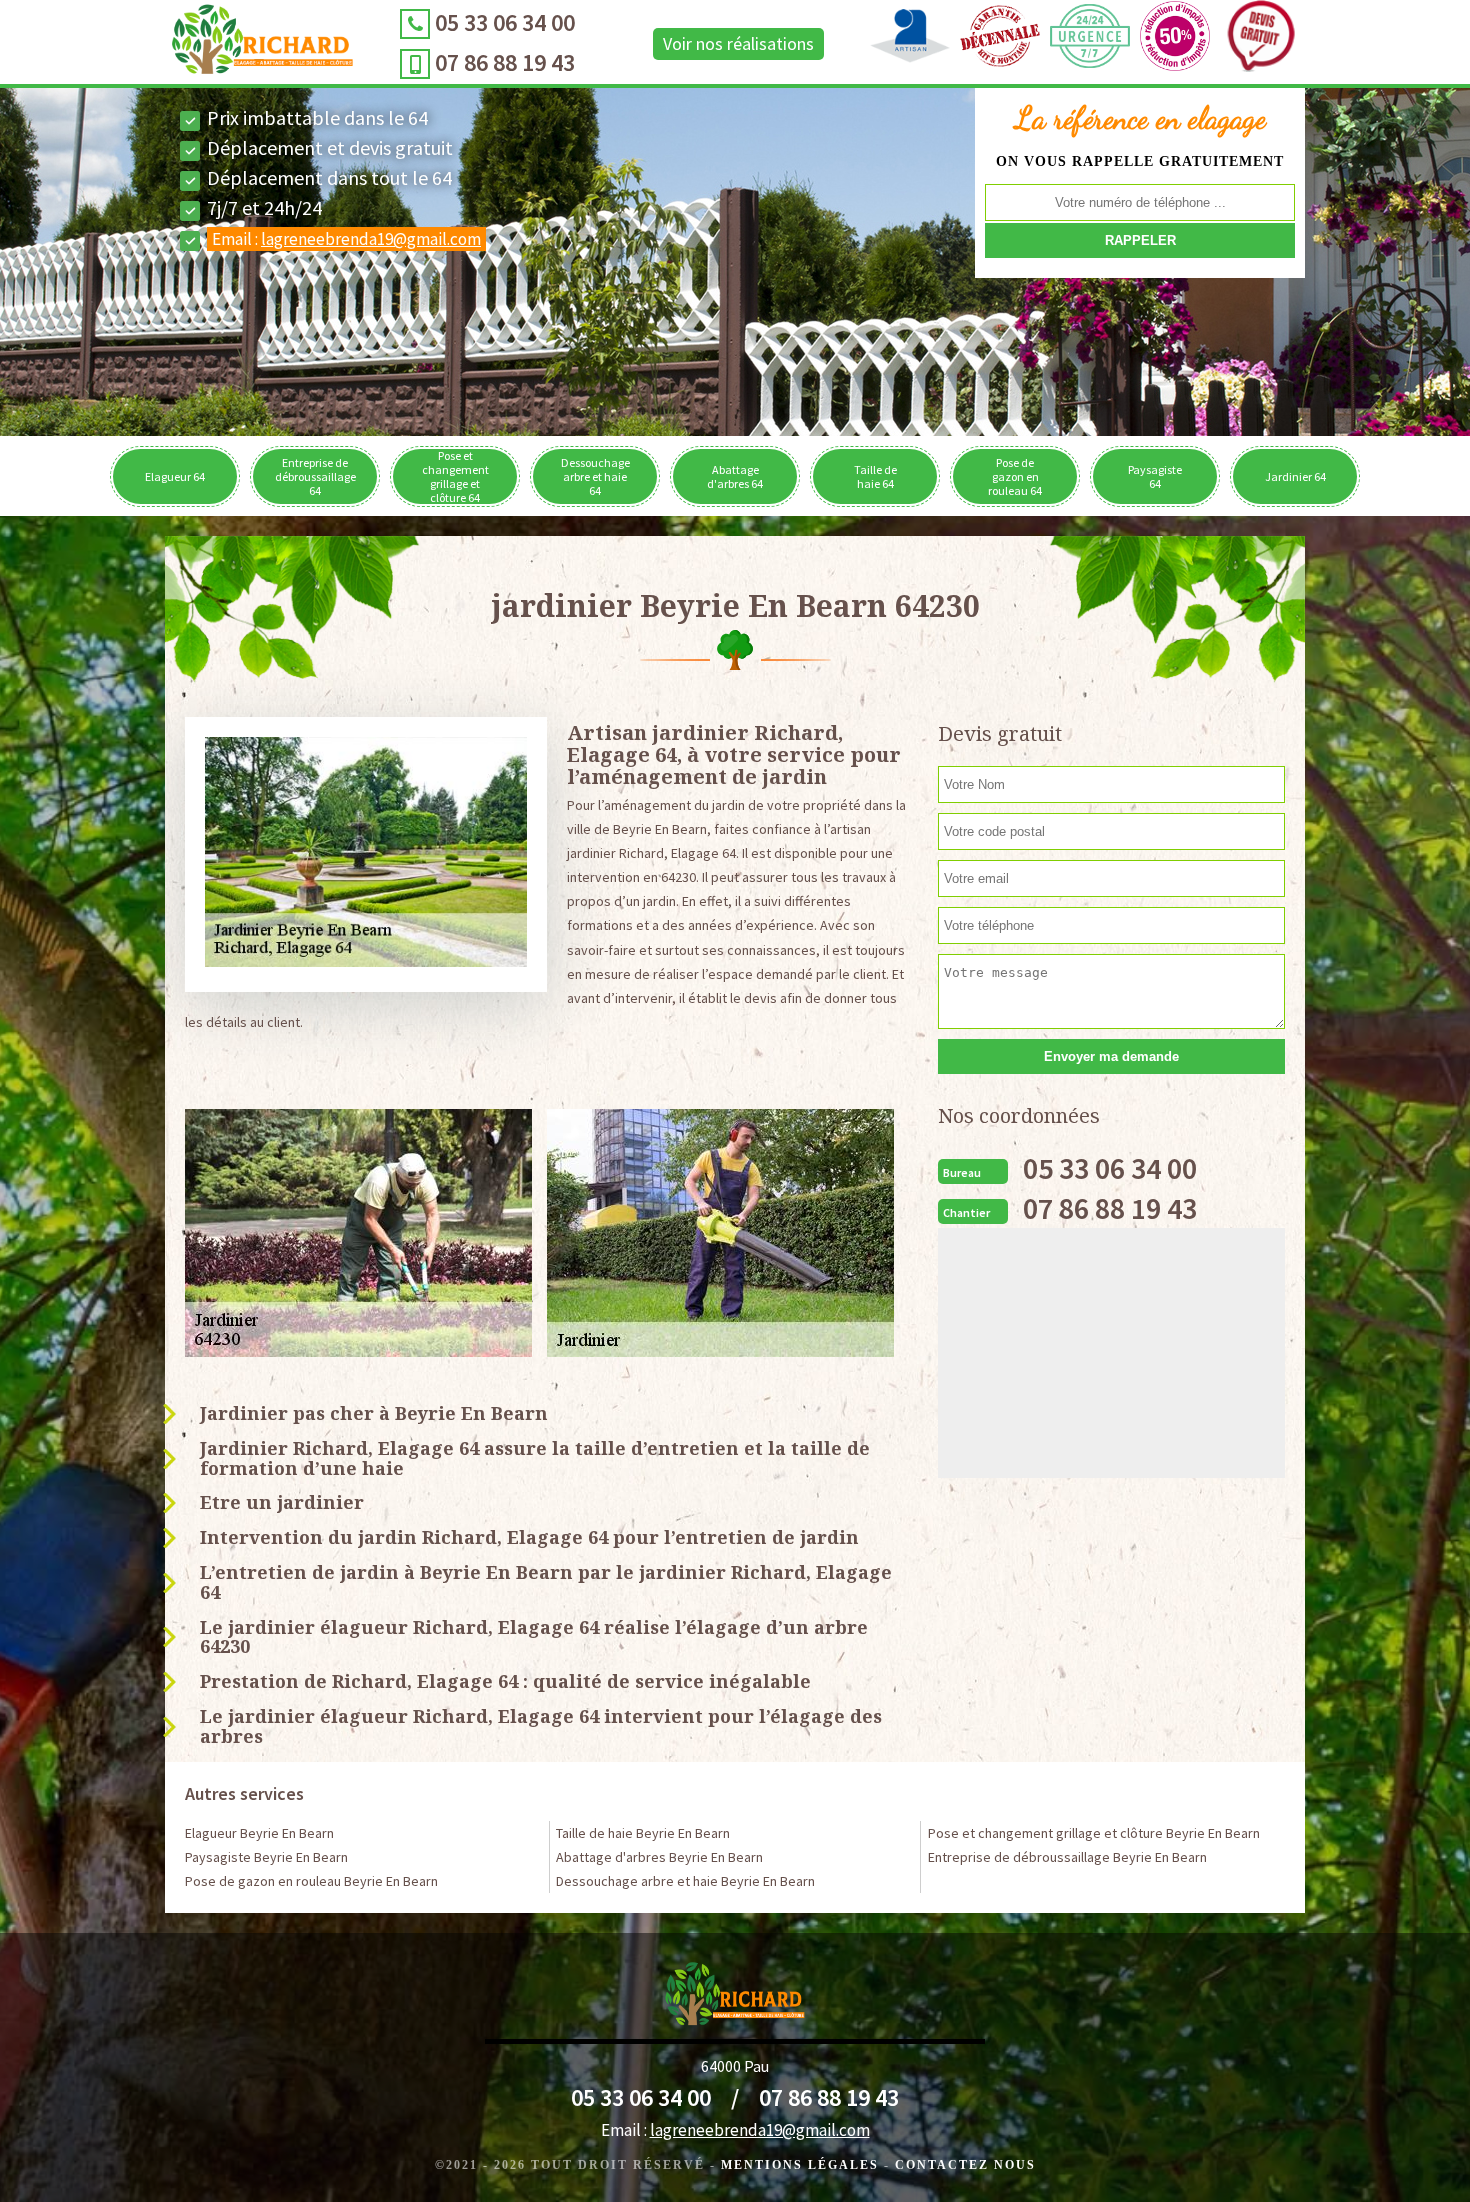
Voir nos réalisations (738, 43)
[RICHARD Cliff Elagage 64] (262, 44)
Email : (346, 239)
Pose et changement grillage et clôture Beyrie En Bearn (1094, 1833)
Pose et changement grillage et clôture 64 (455, 476)
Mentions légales (800, 2165)
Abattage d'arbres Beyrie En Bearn (659, 1857)
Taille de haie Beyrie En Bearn (643, 1833)
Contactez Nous (965, 2165)
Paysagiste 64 (1155, 476)
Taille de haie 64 (875, 476)
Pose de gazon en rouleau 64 (1015, 476)
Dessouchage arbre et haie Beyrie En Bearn (685, 1881)
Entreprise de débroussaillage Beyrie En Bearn (1067, 1857)
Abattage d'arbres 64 (735, 476)
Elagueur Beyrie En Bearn (259, 1833)
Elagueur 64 (175, 476)
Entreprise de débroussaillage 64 (315, 476)
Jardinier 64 (1295, 476)
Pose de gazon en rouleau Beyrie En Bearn (311, 1881)
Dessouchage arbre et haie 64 (595, 476)
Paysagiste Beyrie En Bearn (266, 1857)
